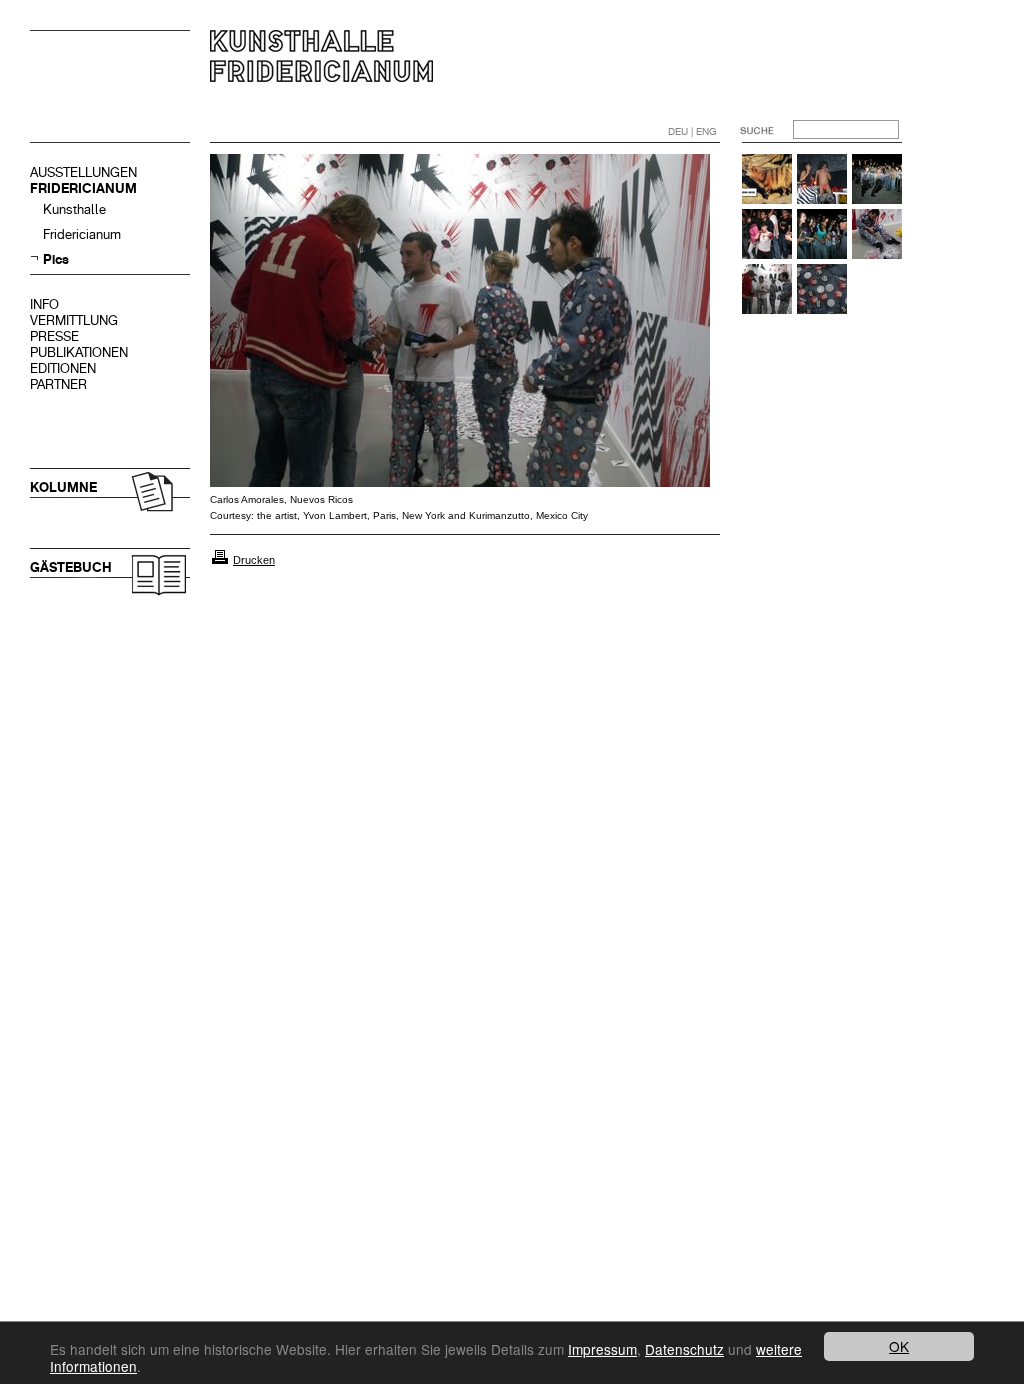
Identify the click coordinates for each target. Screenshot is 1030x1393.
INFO (44, 304)
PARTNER (58, 384)
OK (899, 1346)
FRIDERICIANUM (83, 188)
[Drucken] (220, 560)
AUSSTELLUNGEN (83, 172)
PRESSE (54, 336)
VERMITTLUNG (74, 320)
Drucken (254, 560)
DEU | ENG (692, 131)
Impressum (602, 1349)
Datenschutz (684, 1349)
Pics (56, 259)
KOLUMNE (63, 487)
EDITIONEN (63, 368)
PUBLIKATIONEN (79, 352)
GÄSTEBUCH (71, 567)
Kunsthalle (74, 209)
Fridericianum (82, 234)
